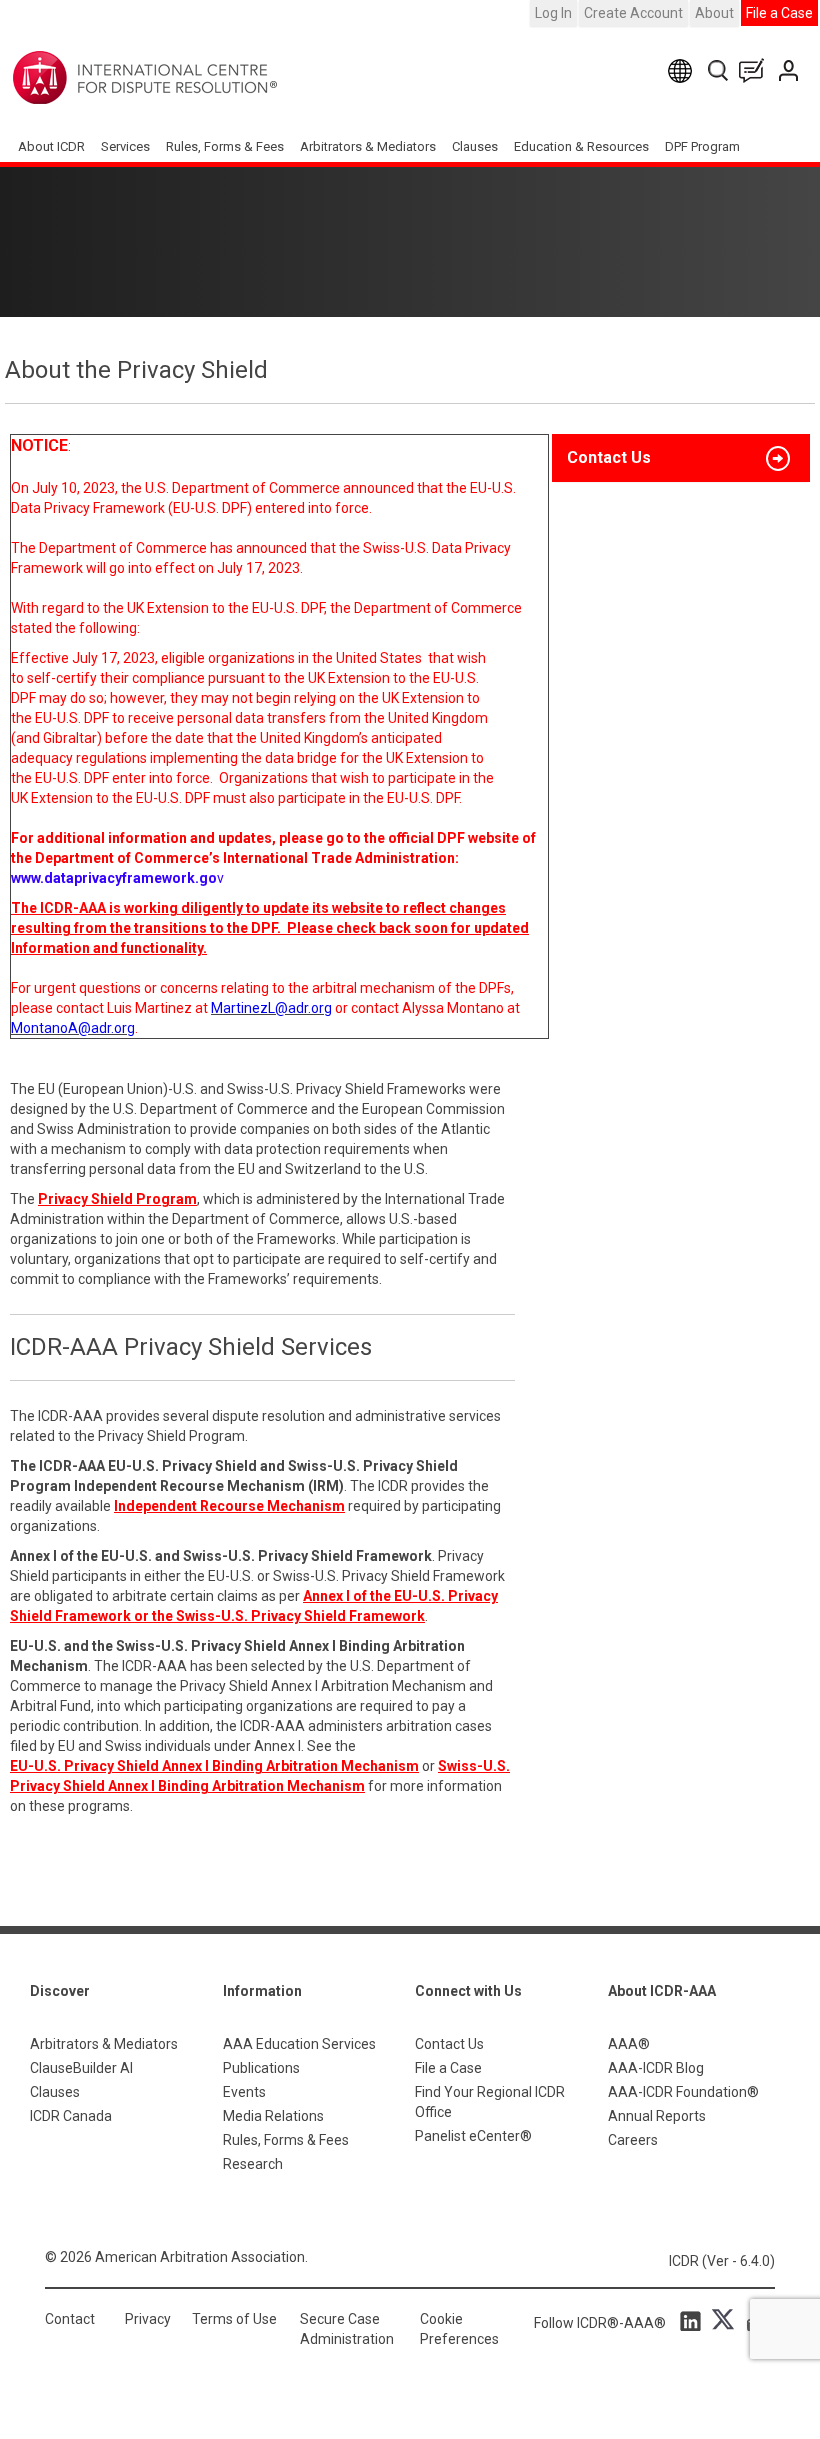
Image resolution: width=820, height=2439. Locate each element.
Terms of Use (234, 2319)
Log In (553, 13)
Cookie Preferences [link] (459, 2329)
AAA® (629, 2044)
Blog (756, 70)
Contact (70, 2319)
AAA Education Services (299, 2044)
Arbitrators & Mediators (104, 2044)
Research (253, 2164)
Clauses (475, 146)
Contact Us (790, 70)
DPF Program (702, 146)
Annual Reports (657, 2116)
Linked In (694, 2320)
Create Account (633, 13)
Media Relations (273, 2116)
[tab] (681, 458)
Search (719, 70)
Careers (633, 2140)
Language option (683, 70)
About (714, 13)
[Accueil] (207, 78)
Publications (261, 2068)
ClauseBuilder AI (81, 2068)
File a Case (779, 13)
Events (244, 2092)
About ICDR (51, 146)
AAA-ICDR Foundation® (683, 2092)
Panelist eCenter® (473, 2136)
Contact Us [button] (609, 457)
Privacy (148, 2319)
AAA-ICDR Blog (656, 2068)
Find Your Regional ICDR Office (490, 2102)
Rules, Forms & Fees (225, 146)
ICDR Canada (71, 2116)
